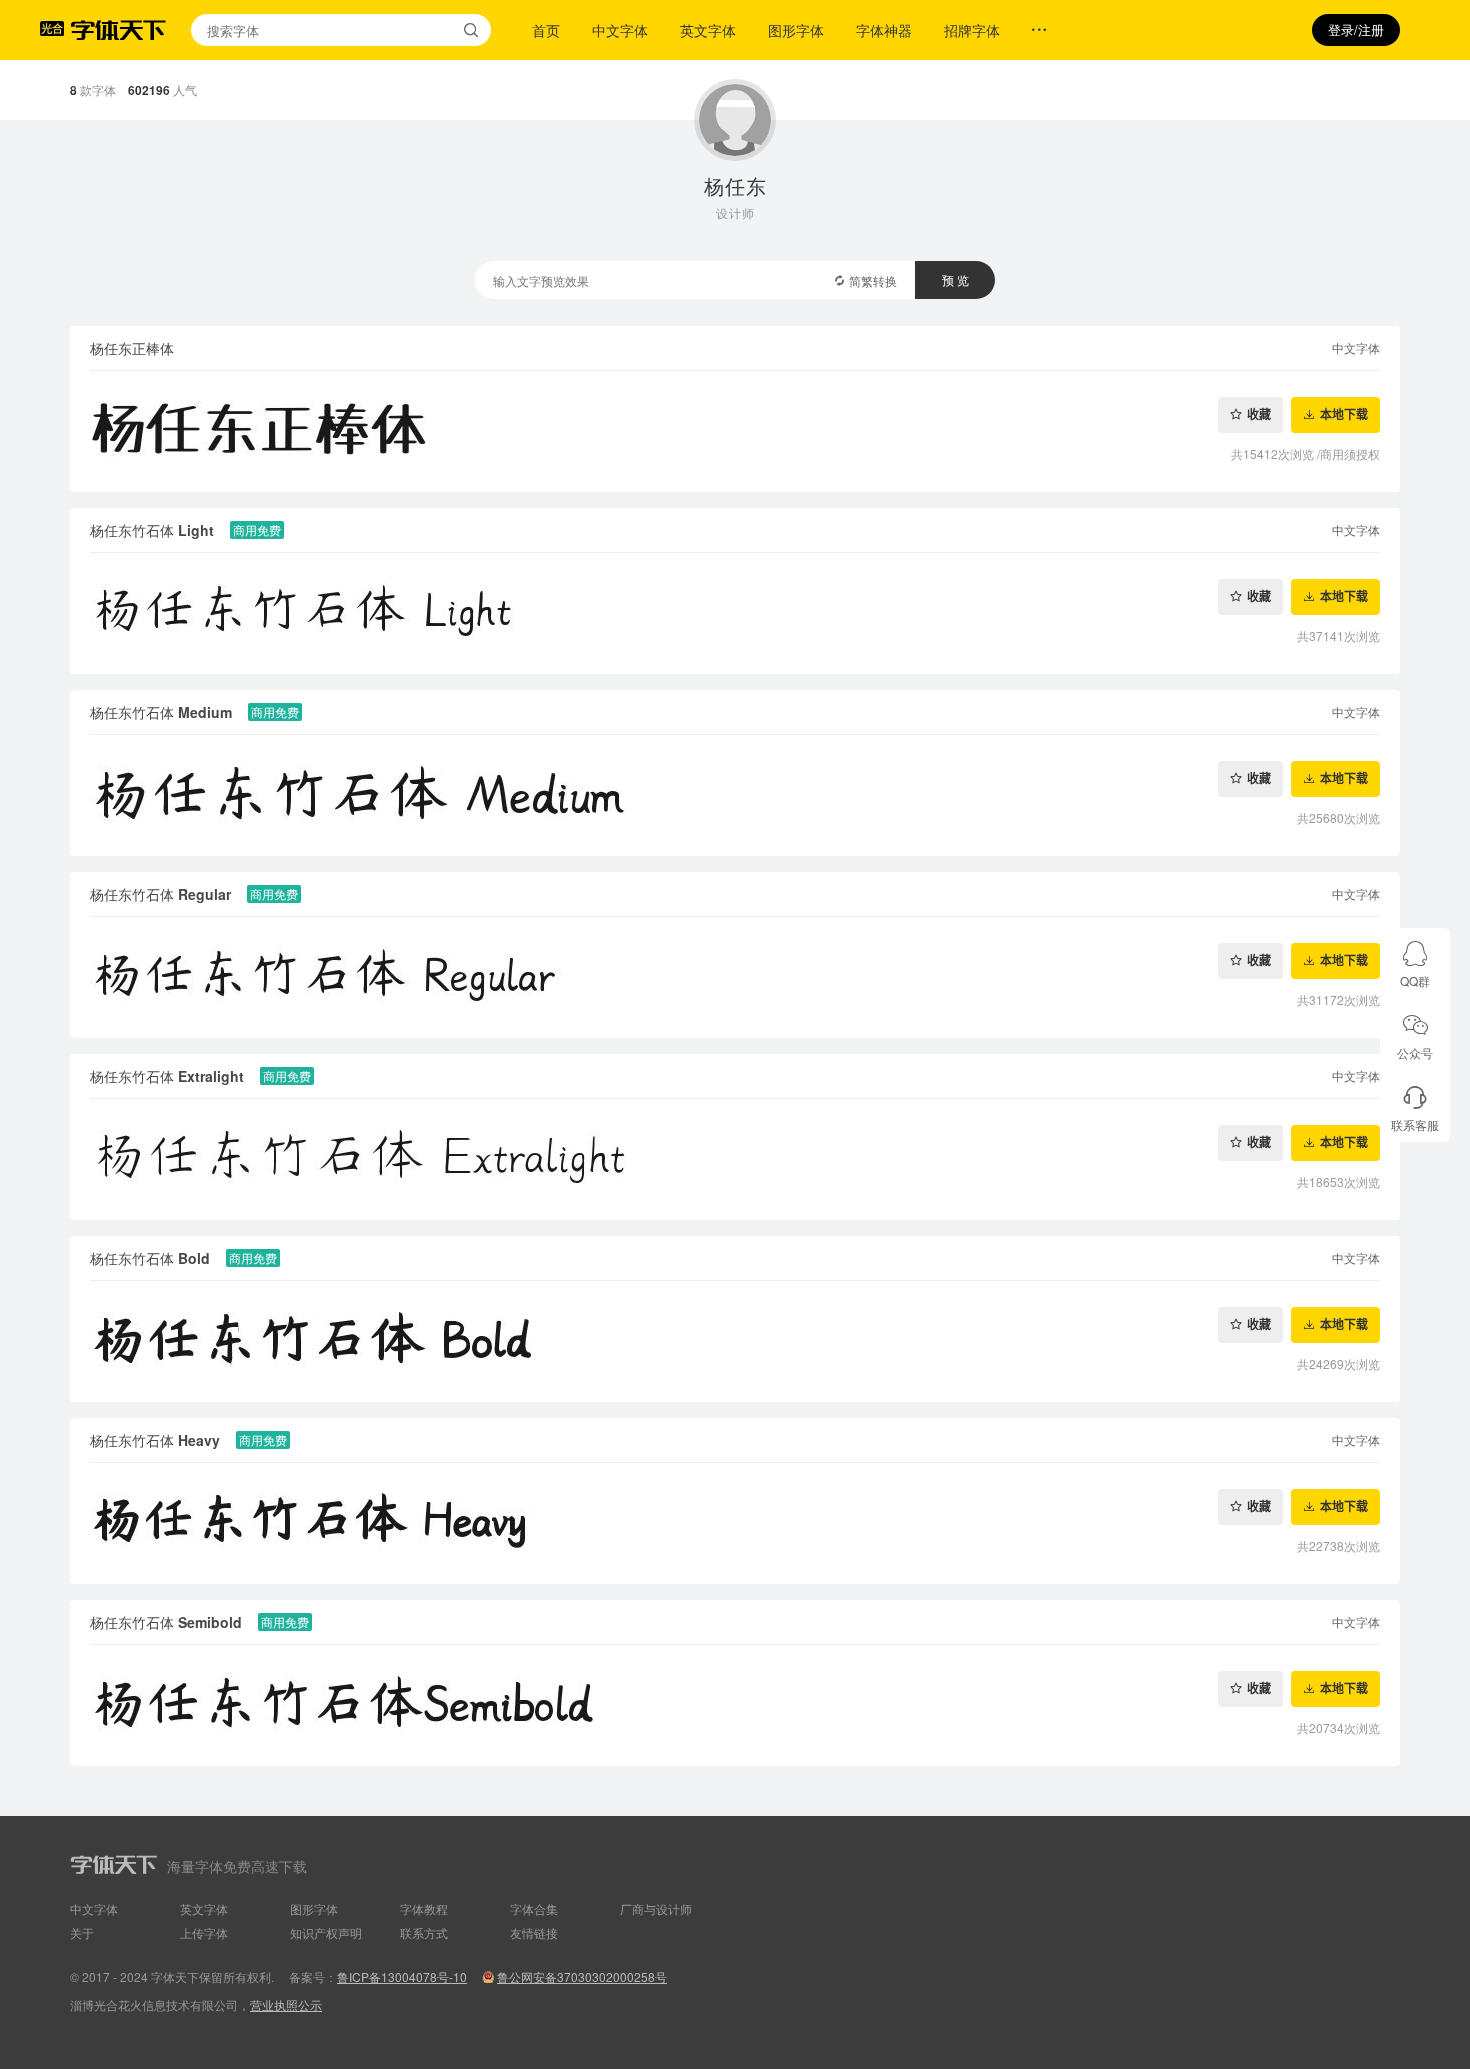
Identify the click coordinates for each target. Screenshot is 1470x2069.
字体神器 (884, 30)
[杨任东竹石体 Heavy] (735, 1523)
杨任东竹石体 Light (152, 530)
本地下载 (1344, 414)
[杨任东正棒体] (735, 431)
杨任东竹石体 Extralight (167, 1076)
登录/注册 (1356, 29)
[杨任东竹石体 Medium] (735, 795)
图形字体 (796, 30)
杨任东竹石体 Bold (150, 1258)
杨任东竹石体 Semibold (166, 1622)
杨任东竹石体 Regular (160, 894)
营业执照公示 (286, 2004)
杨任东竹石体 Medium (161, 712)
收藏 (1259, 414)
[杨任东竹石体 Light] (735, 613)
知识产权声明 (326, 1932)
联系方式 (424, 1932)
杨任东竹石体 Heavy (155, 1440)
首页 (546, 30)
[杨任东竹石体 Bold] (735, 1341)
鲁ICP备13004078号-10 (402, 1976)
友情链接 (534, 1932)
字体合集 (534, 1908)
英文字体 (708, 30)
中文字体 (620, 30)
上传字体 (204, 1932)
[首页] (118, 30)
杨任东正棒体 (132, 348)
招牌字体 (972, 30)
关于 (82, 1932)
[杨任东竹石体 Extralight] (735, 1159)
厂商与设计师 (656, 1908)
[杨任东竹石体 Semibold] (735, 1705)
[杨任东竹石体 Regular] (735, 977)
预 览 (955, 279)
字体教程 (424, 1908)
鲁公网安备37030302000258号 (582, 1976)
